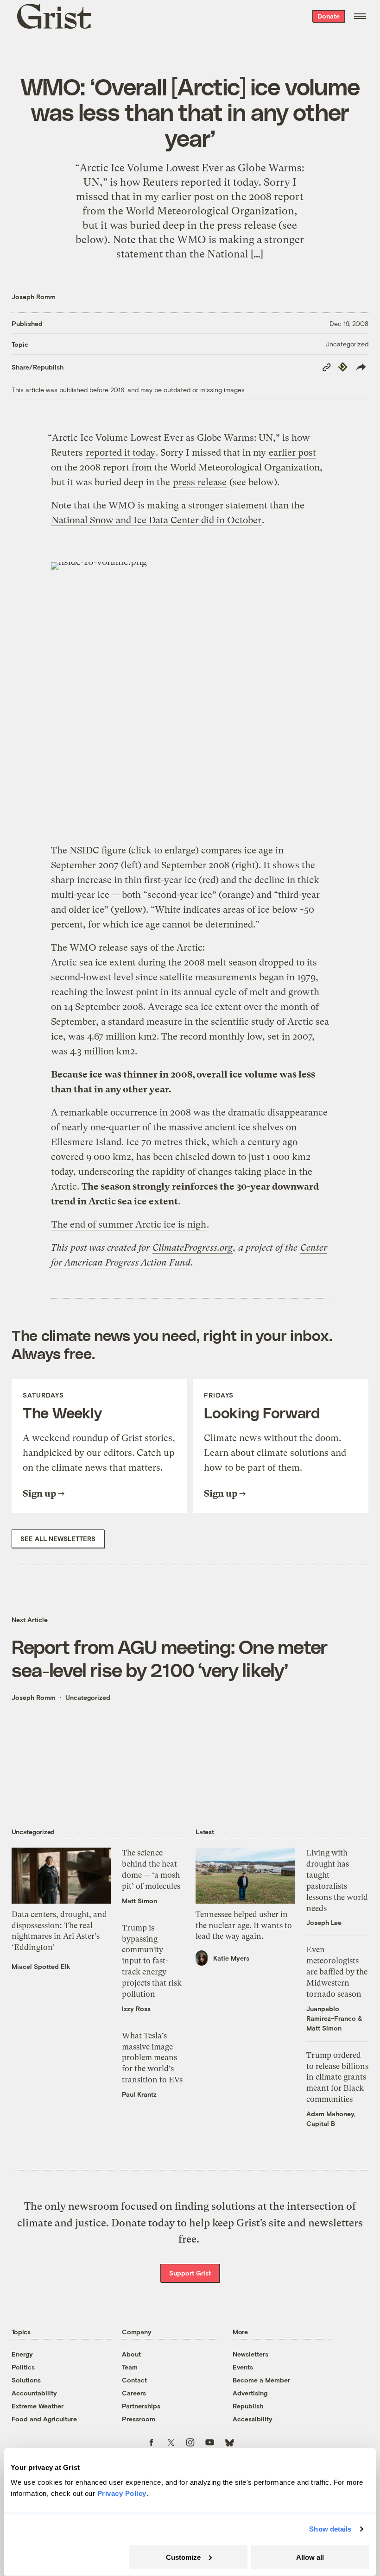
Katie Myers (231, 1958)
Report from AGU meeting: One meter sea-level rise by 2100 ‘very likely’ (170, 1658)
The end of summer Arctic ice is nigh (129, 1225)
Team (130, 2367)
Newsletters (250, 2354)
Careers (134, 2393)
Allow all (310, 2557)
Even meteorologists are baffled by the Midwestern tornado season (337, 1971)
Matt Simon (139, 1901)
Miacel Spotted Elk (41, 1966)
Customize (183, 2557)
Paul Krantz (139, 2094)
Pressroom (139, 2419)
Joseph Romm (34, 297)
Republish (248, 2406)
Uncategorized (347, 344)
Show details (330, 2529)
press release (200, 482)
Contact (134, 2380)
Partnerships (141, 2406)
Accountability (34, 2393)
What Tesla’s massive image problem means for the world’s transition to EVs (152, 2058)
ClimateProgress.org (193, 1248)
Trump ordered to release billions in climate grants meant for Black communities (337, 2077)
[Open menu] (360, 16)
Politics (23, 2367)
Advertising (250, 2393)
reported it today (120, 453)
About (131, 2354)
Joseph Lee (324, 1922)
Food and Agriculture (44, 2419)
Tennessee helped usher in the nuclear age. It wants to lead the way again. (244, 1925)
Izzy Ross (136, 2009)
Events (243, 2367)
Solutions (26, 2380)
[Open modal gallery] (190, 686)
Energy (22, 2354)
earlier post (292, 453)
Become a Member (261, 2380)
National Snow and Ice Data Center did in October (156, 520)
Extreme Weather (38, 2406)
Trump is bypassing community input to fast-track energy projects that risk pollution (152, 1961)
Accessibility (253, 2419)
